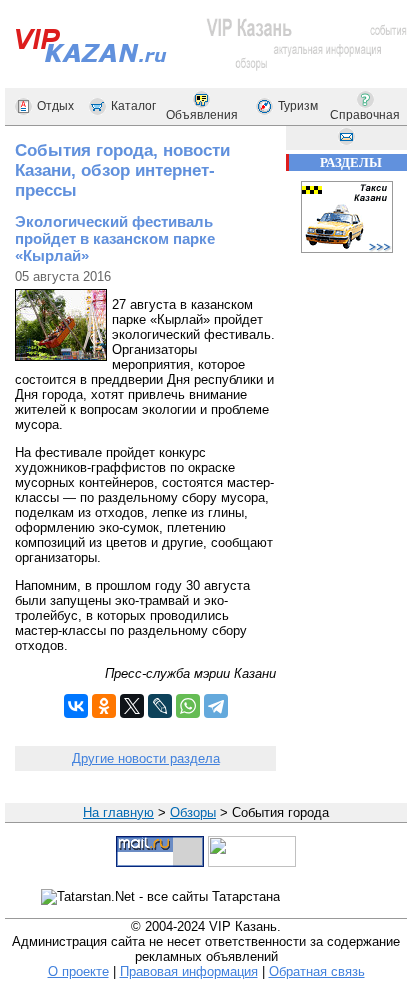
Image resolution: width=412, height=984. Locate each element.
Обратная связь (317, 971)
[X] (132, 706)
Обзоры (193, 812)
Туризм (298, 106)
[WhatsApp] (188, 706)
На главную (118, 812)
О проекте (78, 971)
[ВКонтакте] (76, 706)
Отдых (55, 106)
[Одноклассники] (104, 706)
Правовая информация (189, 971)
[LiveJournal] (160, 706)
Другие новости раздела (146, 758)
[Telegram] (216, 706)
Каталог (133, 106)
